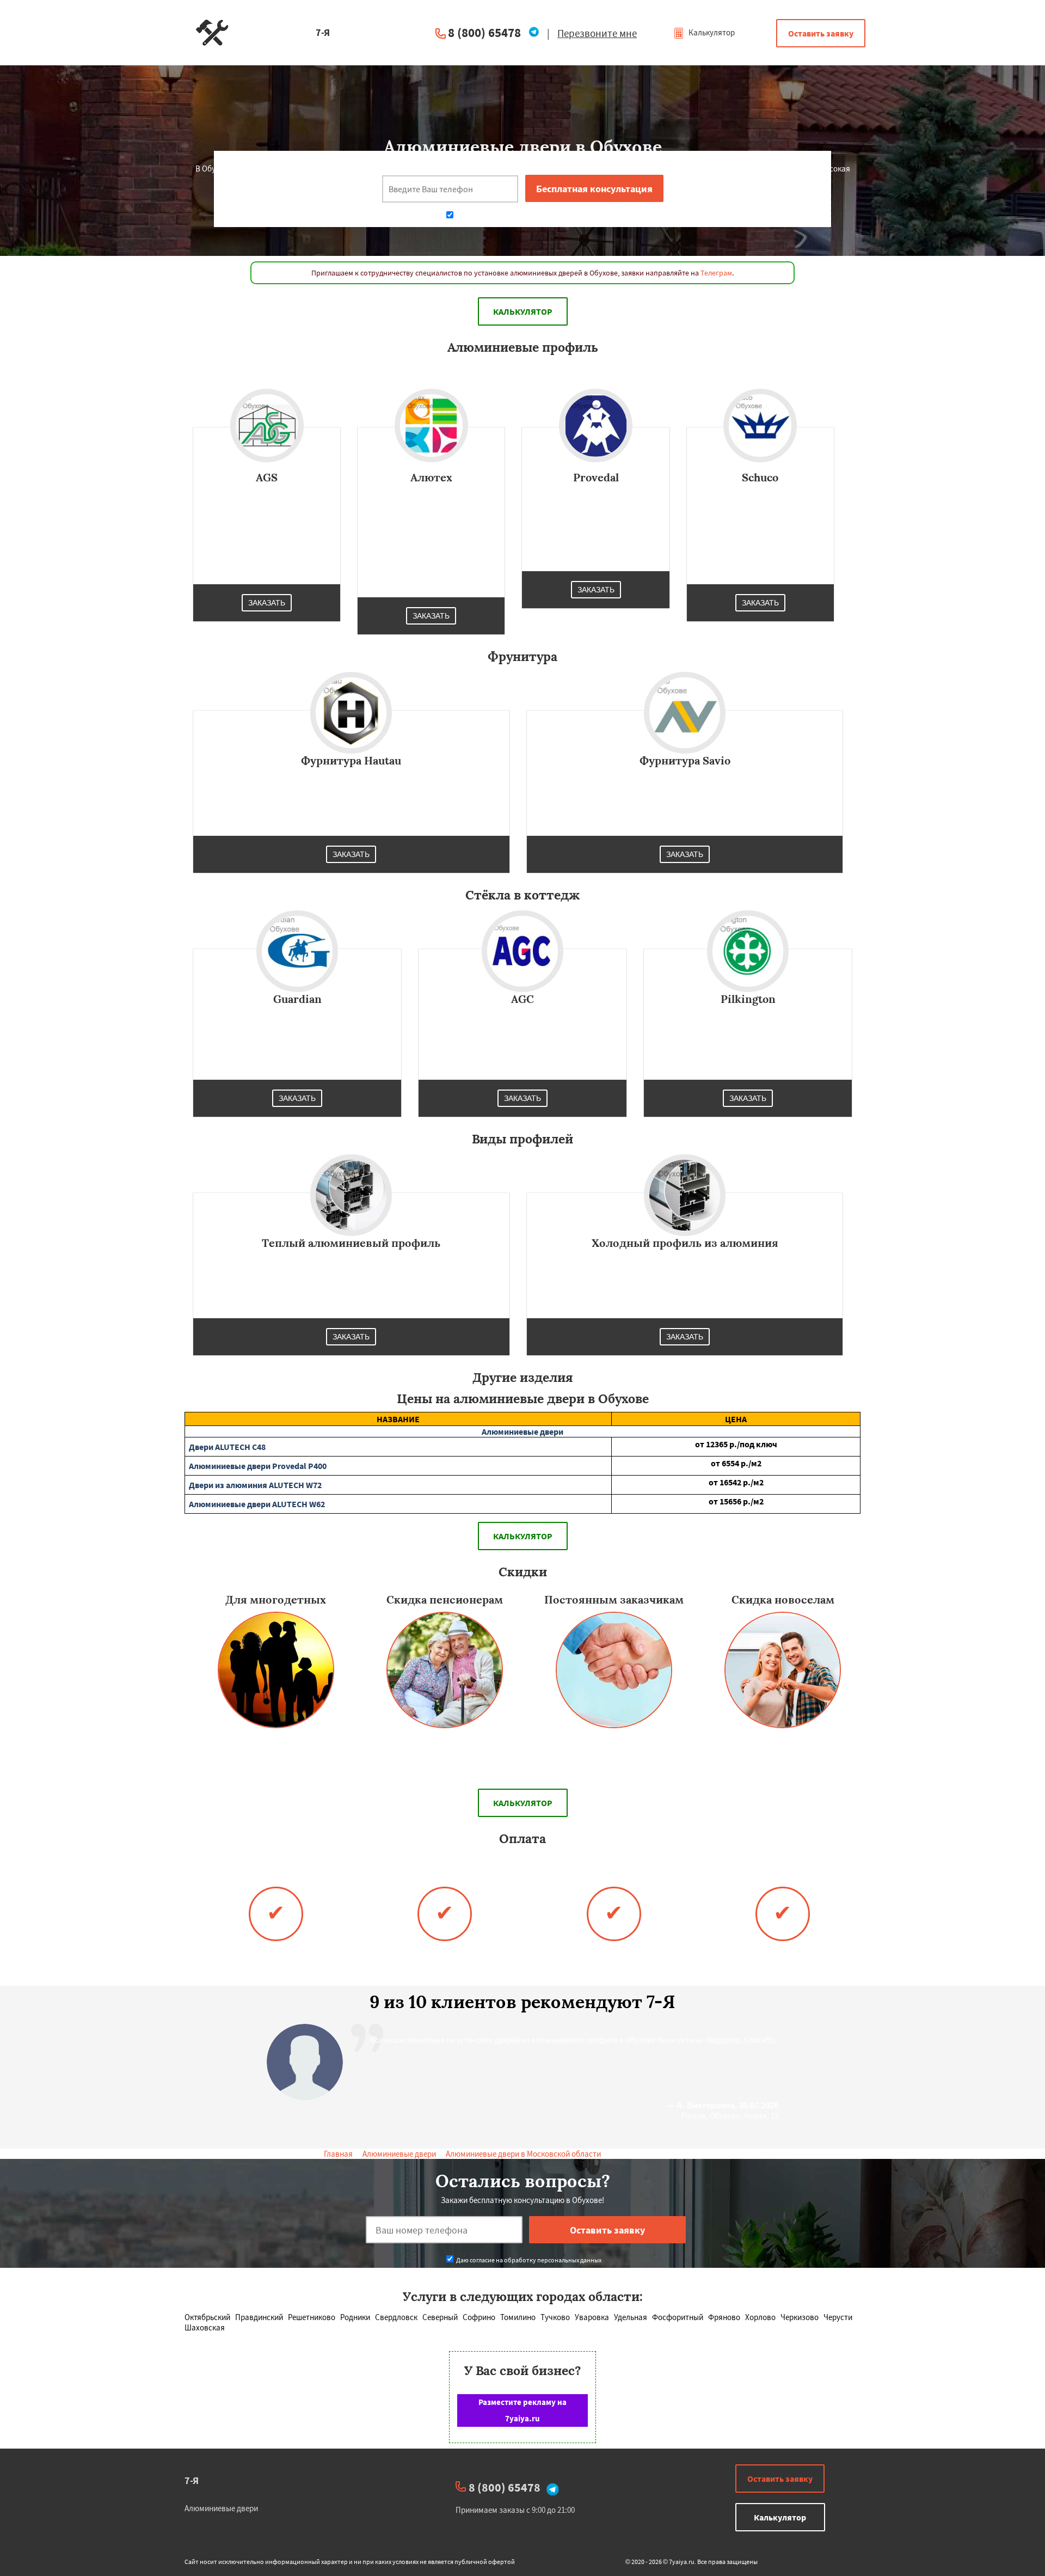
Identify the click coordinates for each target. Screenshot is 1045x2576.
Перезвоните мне (597, 33)
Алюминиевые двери (399, 2154)
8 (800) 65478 (484, 32)
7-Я (192, 2480)
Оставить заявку (821, 33)
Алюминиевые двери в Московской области (523, 2154)
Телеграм (716, 273)
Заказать (267, 603)
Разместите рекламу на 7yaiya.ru (522, 2410)
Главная (338, 2154)
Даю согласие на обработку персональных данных (528, 216)
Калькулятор (711, 32)
